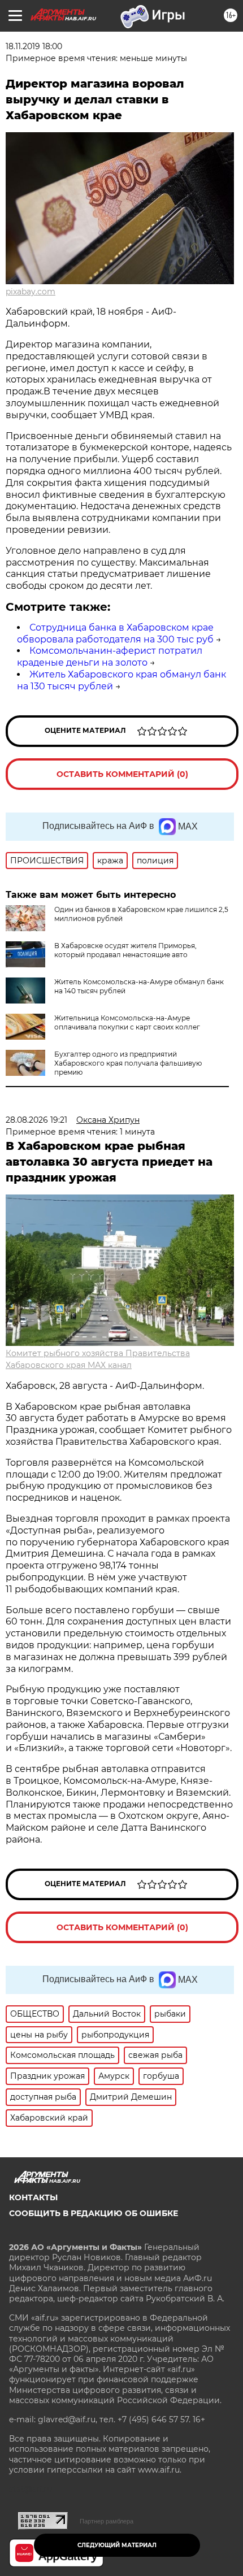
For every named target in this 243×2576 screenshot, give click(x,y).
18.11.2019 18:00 (34, 46)
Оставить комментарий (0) (122, 774)
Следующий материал (117, 2545)
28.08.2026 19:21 (36, 1120)
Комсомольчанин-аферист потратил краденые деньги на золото (110, 657)
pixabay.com (31, 292)
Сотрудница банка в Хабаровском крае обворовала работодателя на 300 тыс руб (115, 633)
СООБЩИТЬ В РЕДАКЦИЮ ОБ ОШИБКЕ (94, 2213)
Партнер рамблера (107, 2521)
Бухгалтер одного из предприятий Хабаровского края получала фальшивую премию (128, 1063)
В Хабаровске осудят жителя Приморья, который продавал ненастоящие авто (125, 950)
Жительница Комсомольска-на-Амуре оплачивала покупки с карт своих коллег (127, 1022)
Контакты (33, 2197)
